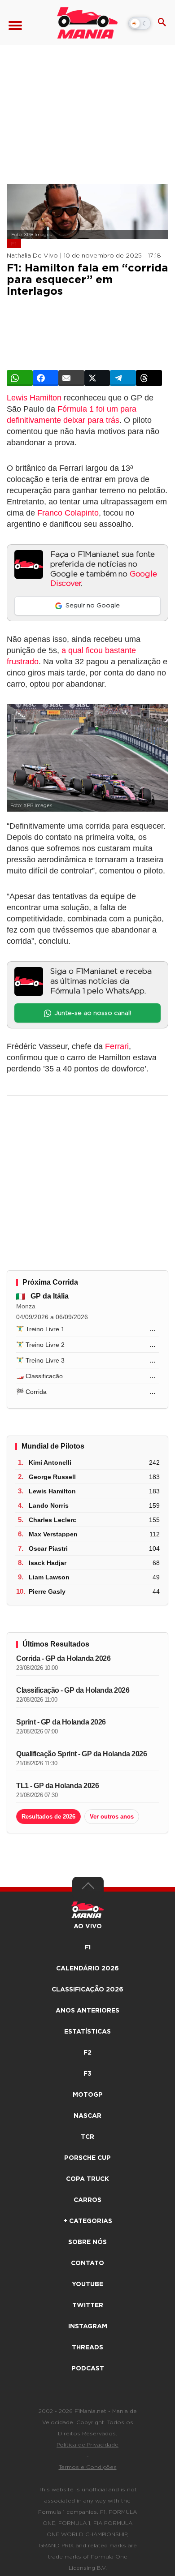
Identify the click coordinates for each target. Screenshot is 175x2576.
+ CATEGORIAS (88, 2221)
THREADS (87, 2348)
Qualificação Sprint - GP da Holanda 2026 (81, 1754)
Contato (87, 2263)
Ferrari (117, 1046)
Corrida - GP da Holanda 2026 (63, 1658)
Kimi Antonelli (50, 1462)
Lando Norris (49, 1505)
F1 (14, 244)
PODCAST (88, 2369)
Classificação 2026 (87, 1990)
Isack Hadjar (48, 1563)
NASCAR (87, 2116)
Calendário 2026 (87, 1969)
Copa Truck (87, 2179)
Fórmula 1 (76, 409)
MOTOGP (88, 2095)
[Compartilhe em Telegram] (123, 378)
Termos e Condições (88, 2467)
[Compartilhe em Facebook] (46, 378)
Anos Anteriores (87, 2011)
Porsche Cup (87, 2158)
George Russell (52, 1477)
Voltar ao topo (88, 1888)
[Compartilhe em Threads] (149, 378)
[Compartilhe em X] (97, 378)
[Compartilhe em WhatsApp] (20, 378)
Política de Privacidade (87, 2445)
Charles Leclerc (52, 1520)
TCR (87, 2137)
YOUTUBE (87, 2284)
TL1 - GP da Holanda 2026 (57, 1786)
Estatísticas (87, 2032)
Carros (87, 2200)
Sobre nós (87, 2242)
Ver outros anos (112, 1817)
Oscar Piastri (48, 1548)
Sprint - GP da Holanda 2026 (61, 1722)
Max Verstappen (53, 1534)
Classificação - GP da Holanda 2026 (73, 1690)
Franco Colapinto (68, 513)
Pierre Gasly (47, 1591)
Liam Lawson (49, 1577)
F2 (87, 2053)
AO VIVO (88, 1927)
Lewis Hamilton (34, 398)
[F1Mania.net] (87, 23)
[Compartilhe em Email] (71, 378)
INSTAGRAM (88, 2327)
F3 (87, 2074)
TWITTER (88, 2305)
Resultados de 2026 (48, 1817)
